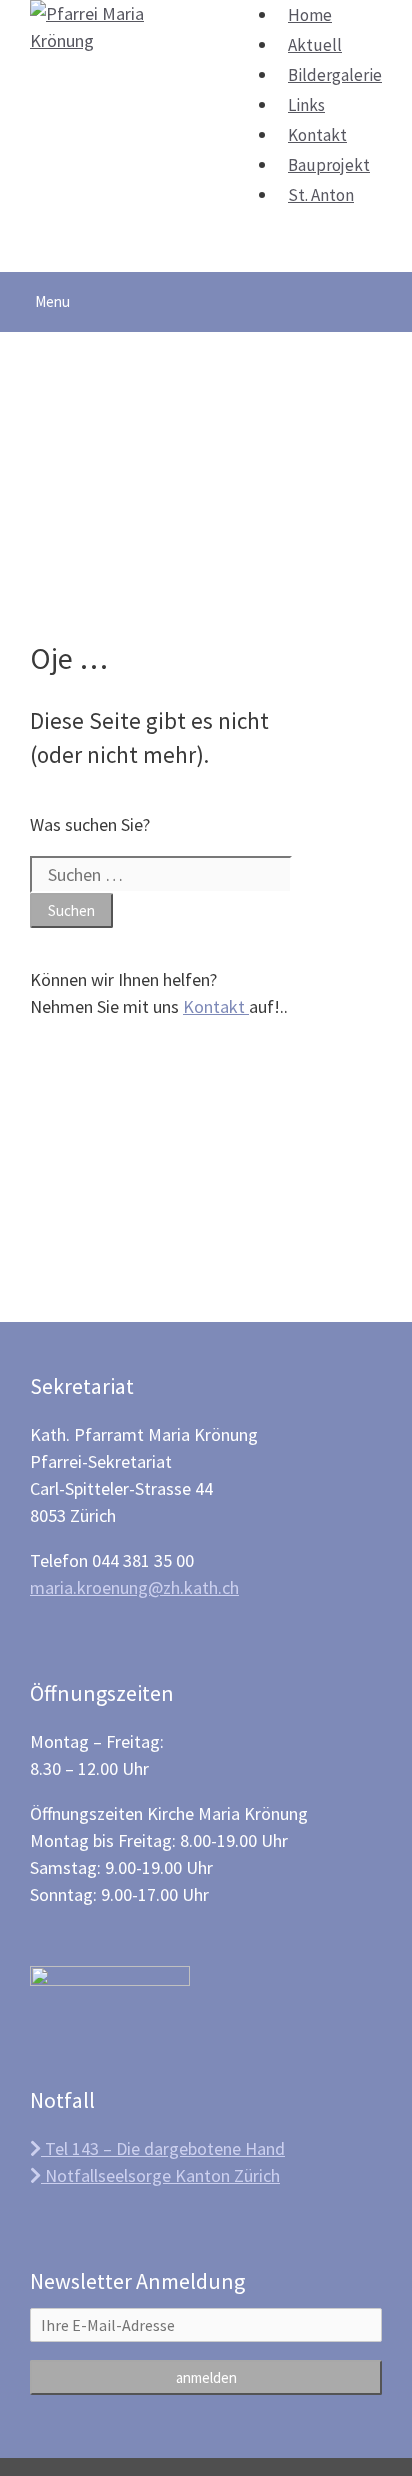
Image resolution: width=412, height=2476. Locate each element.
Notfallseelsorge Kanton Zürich (160, 2175)
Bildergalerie (335, 75)
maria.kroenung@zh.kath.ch (134, 1587)
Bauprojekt (329, 165)
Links (306, 105)
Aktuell (315, 45)
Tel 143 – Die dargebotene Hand (163, 2148)
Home (310, 15)
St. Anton (321, 195)
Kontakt (317, 135)
